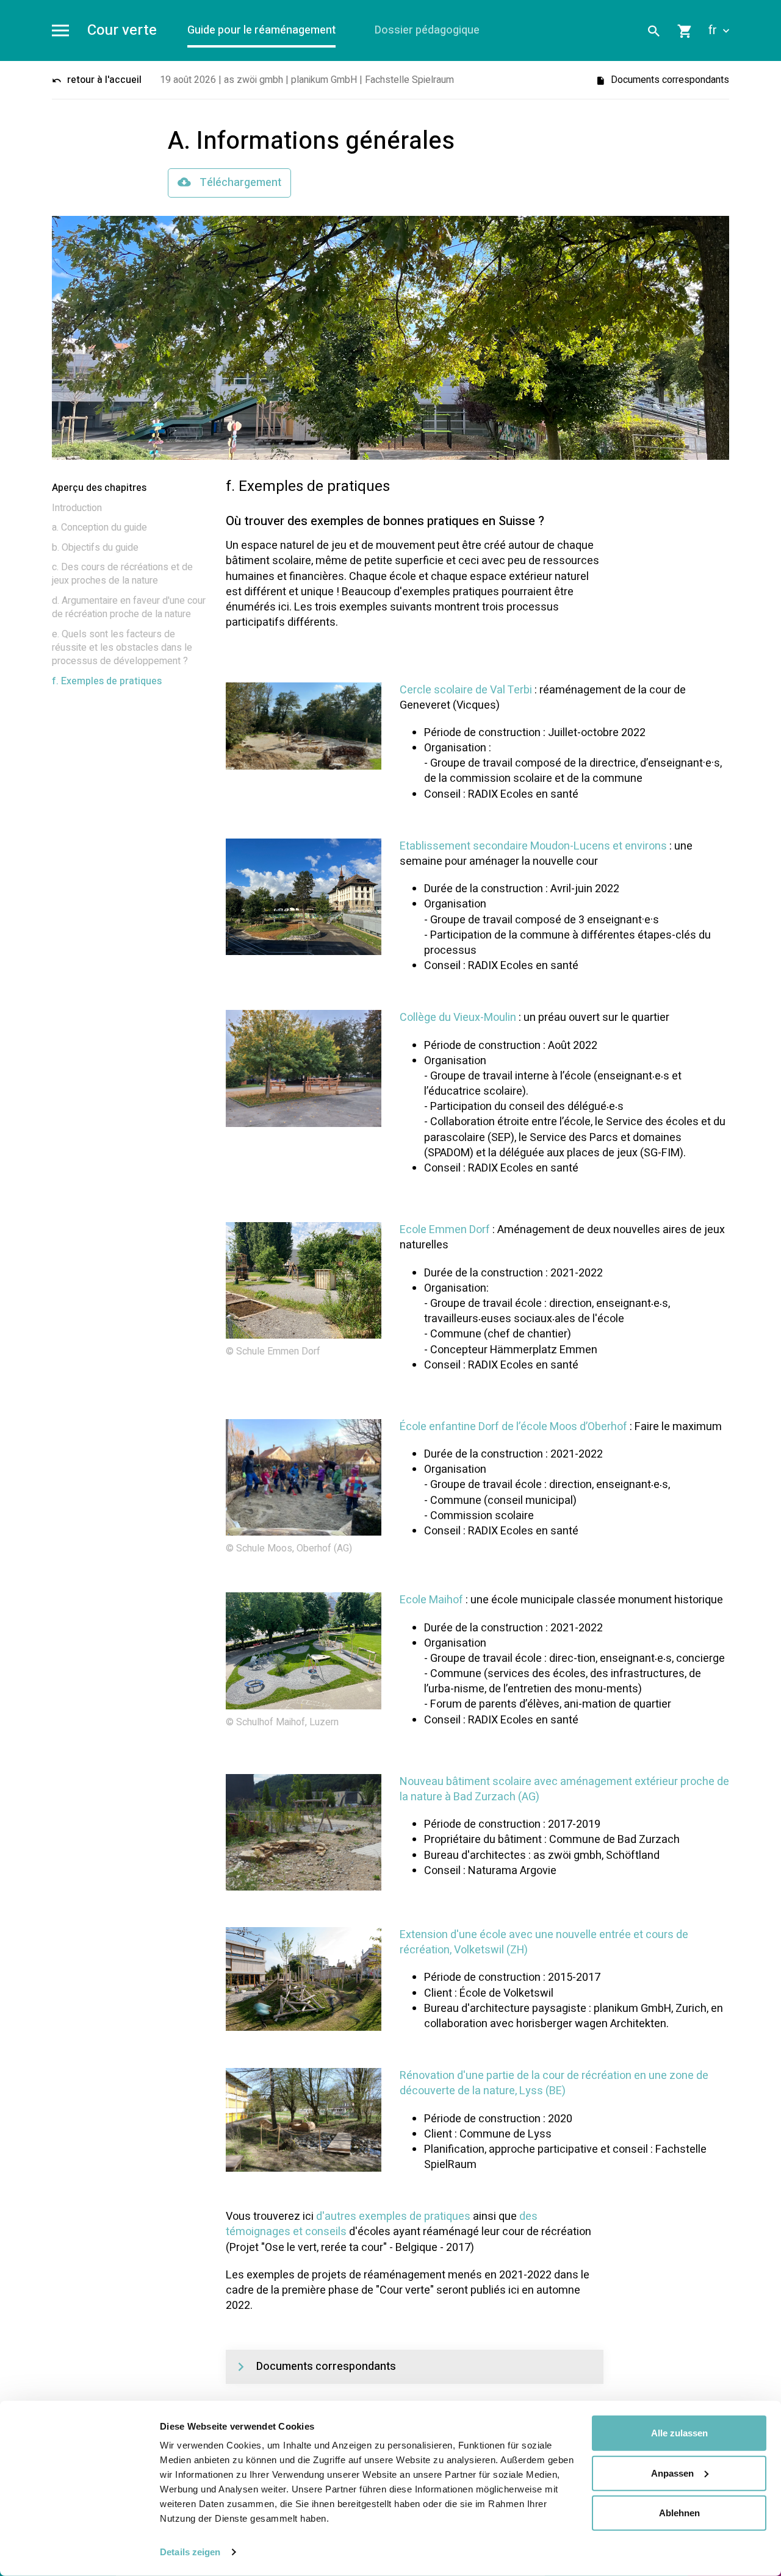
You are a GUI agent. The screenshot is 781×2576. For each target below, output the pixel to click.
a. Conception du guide (99, 528)
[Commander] (685, 30)
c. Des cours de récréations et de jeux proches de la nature (122, 574)
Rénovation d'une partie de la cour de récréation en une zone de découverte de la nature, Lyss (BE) (554, 2083)
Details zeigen (190, 2552)
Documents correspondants (669, 80)
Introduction (77, 508)
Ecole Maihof (431, 1600)
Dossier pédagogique (427, 30)
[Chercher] (654, 30)
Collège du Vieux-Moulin (458, 1018)
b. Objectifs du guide (95, 548)
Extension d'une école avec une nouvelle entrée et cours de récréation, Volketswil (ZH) (544, 1942)
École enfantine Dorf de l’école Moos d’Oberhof (513, 1427)
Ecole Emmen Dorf (445, 1230)
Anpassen (672, 2473)
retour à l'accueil (103, 80)
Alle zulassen (679, 2433)
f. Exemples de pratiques (107, 681)
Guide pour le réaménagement (261, 30)
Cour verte (122, 31)
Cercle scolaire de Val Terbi (466, 690)
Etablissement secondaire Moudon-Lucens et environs (533, 846)
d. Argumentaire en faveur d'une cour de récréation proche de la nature (129, 607)
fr (714, 30)
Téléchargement (239, 183)
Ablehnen (679, 2513)
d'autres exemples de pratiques (393, 2216)
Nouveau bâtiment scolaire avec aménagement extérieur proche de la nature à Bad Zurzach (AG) (564, 1789)
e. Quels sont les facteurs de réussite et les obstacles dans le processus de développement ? (122, 648)
